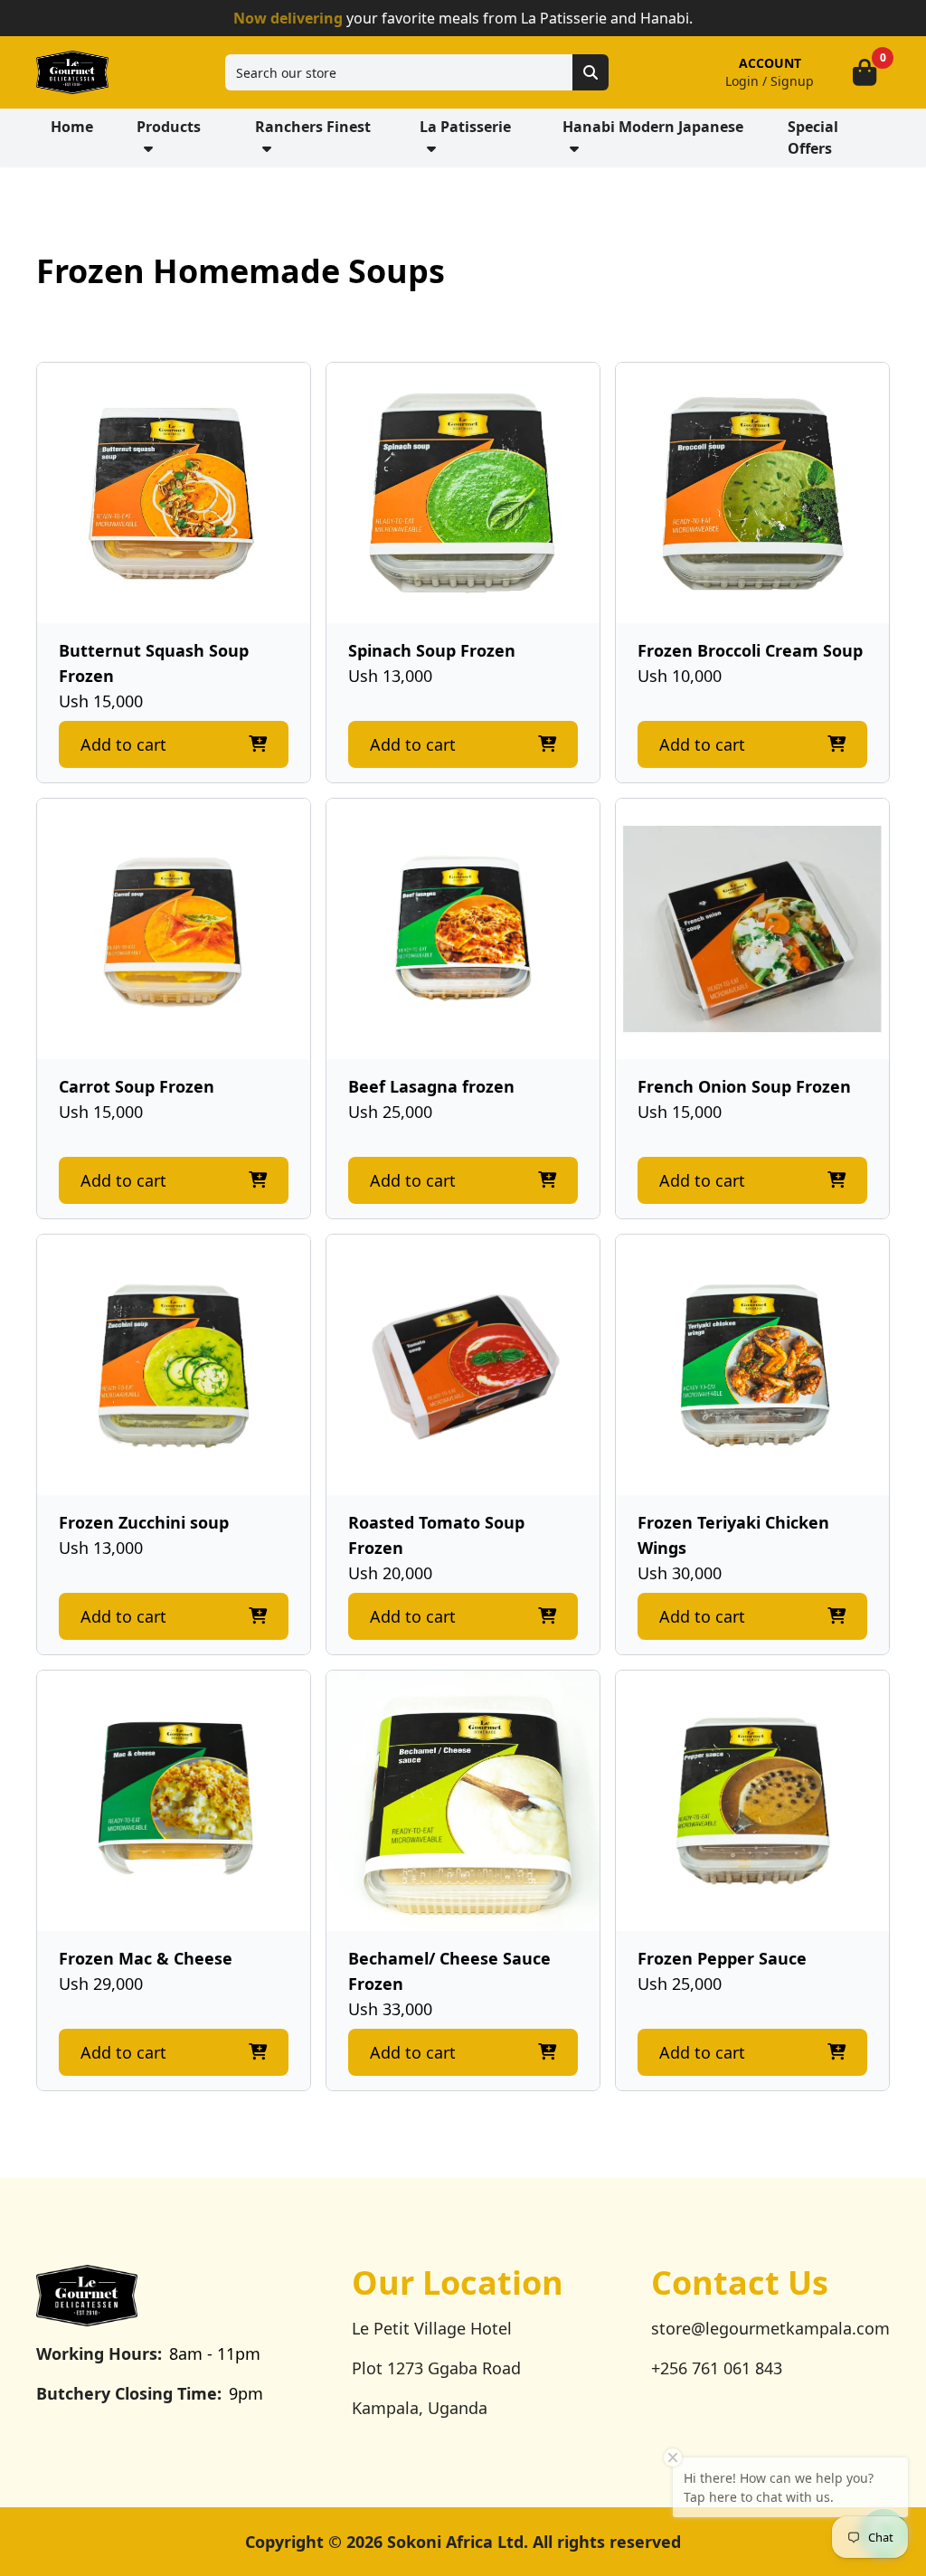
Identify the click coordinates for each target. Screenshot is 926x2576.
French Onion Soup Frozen (744, 1086)
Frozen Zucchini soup (144, 1522)
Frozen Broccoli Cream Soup (750, 650)
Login (742, 81)
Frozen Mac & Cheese (146, 1958)
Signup (792, 81)
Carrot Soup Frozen (137, 1086)
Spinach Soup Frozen (432, 650)
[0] (865, 72)
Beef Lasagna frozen (431, 1086)
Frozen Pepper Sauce (722, 1958)
